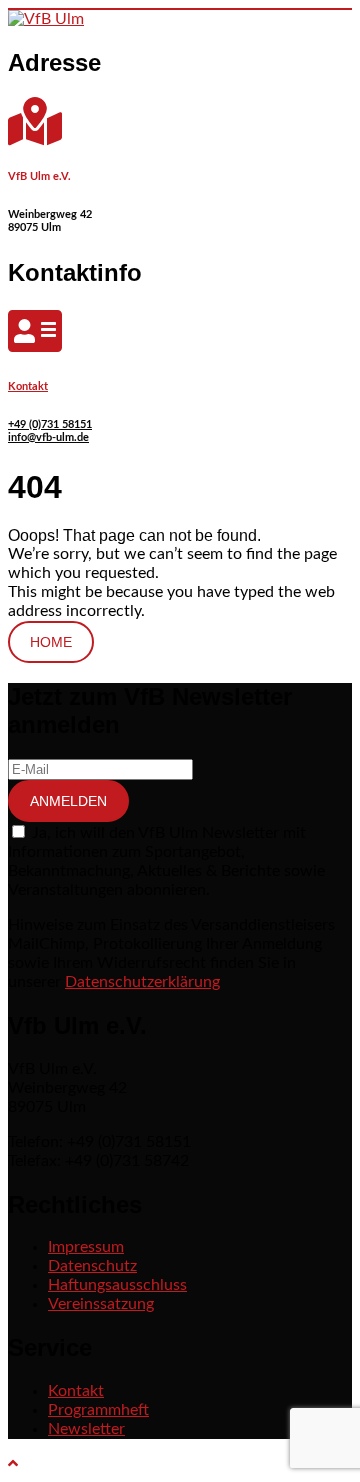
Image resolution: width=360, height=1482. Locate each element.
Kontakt (28, 386)
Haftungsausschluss (117, 1285)
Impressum (86, 1247)
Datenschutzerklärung (142, 982)
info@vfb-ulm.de (48, 437)
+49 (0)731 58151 (50, 424)
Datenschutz (92, 1266)
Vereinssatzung (101, 1304)
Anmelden (68, 801)
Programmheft (98, 1410)
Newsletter (86, 1429)
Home (51, 642)
